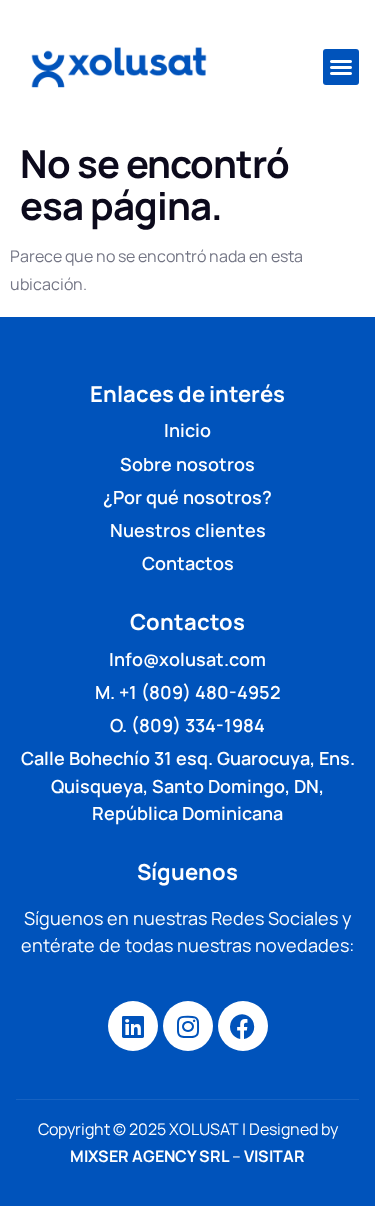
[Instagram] (188, 1026)
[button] (341, 67)
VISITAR (274, 1156)
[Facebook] (243, 1026)
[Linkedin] (133, 1026)
